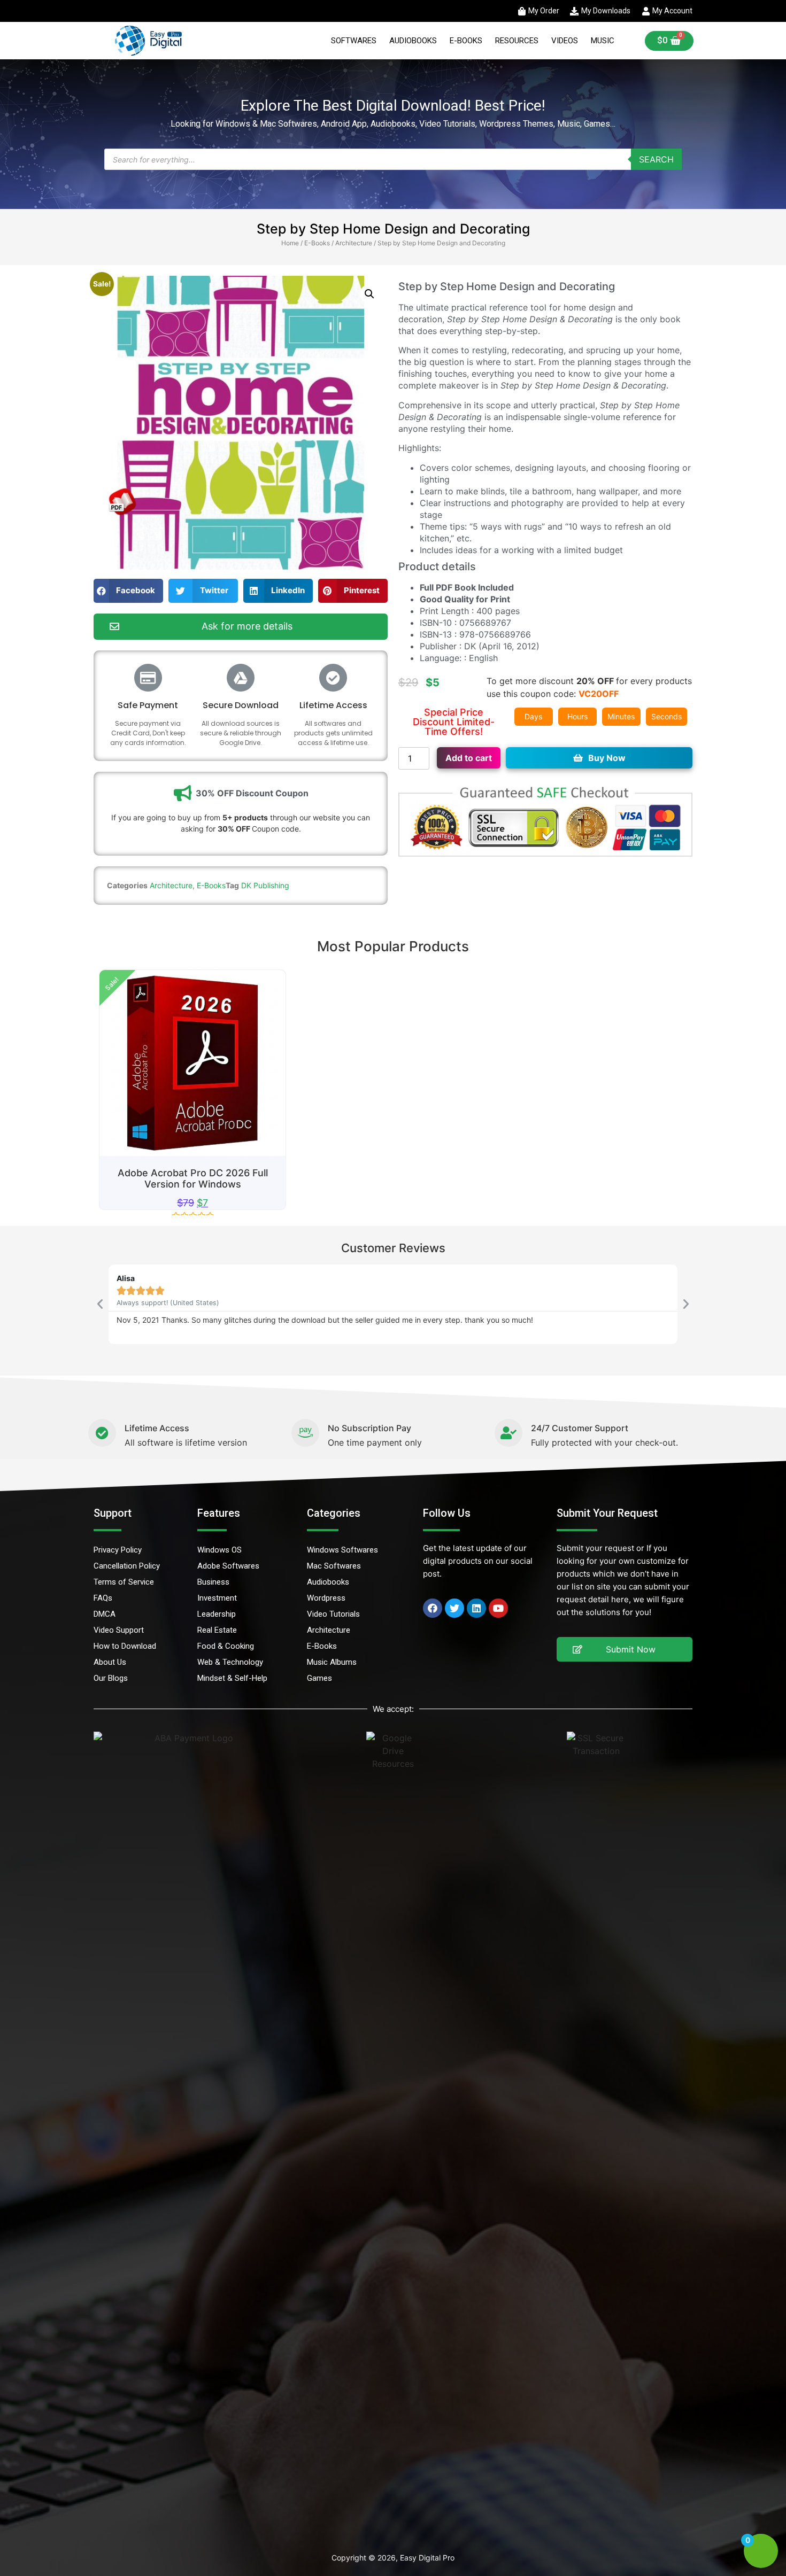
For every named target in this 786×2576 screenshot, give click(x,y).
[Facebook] (433, 1608)
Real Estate (217, 1630)
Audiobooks (413, 41)
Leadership (217, 1614)
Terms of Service (124, 1582)
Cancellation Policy (127, 1566)
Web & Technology (230, 1662)
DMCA (105, 1614)
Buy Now (607, 758)
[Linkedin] (476, 1608)
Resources (517, 41)
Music (603, 41)
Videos (565, 41)
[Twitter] (454, 1608)
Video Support (119, 1630)
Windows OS (219, 1550)
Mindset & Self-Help (232, 1678)
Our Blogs (111, 1678)
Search (656, 159)
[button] (369, 294)
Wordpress (326, 1598)
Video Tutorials (333, 1614)
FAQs (103, 1598)
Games (319, 1678)
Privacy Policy (118, 1550)
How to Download (125, 1646)
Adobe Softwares (228, 1566)
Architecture (354, 243)
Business (213, 1582)
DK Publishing (265, 885)
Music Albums (332, 1662)
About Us (110, 1662)
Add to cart (469, 758)
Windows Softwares (342, 1550)
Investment (217, 1598)
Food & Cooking (226, 1646)
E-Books (466, 41)
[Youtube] (498, 1608)
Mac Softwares (334, 1566)
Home (290, 243)
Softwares (354, 41)
